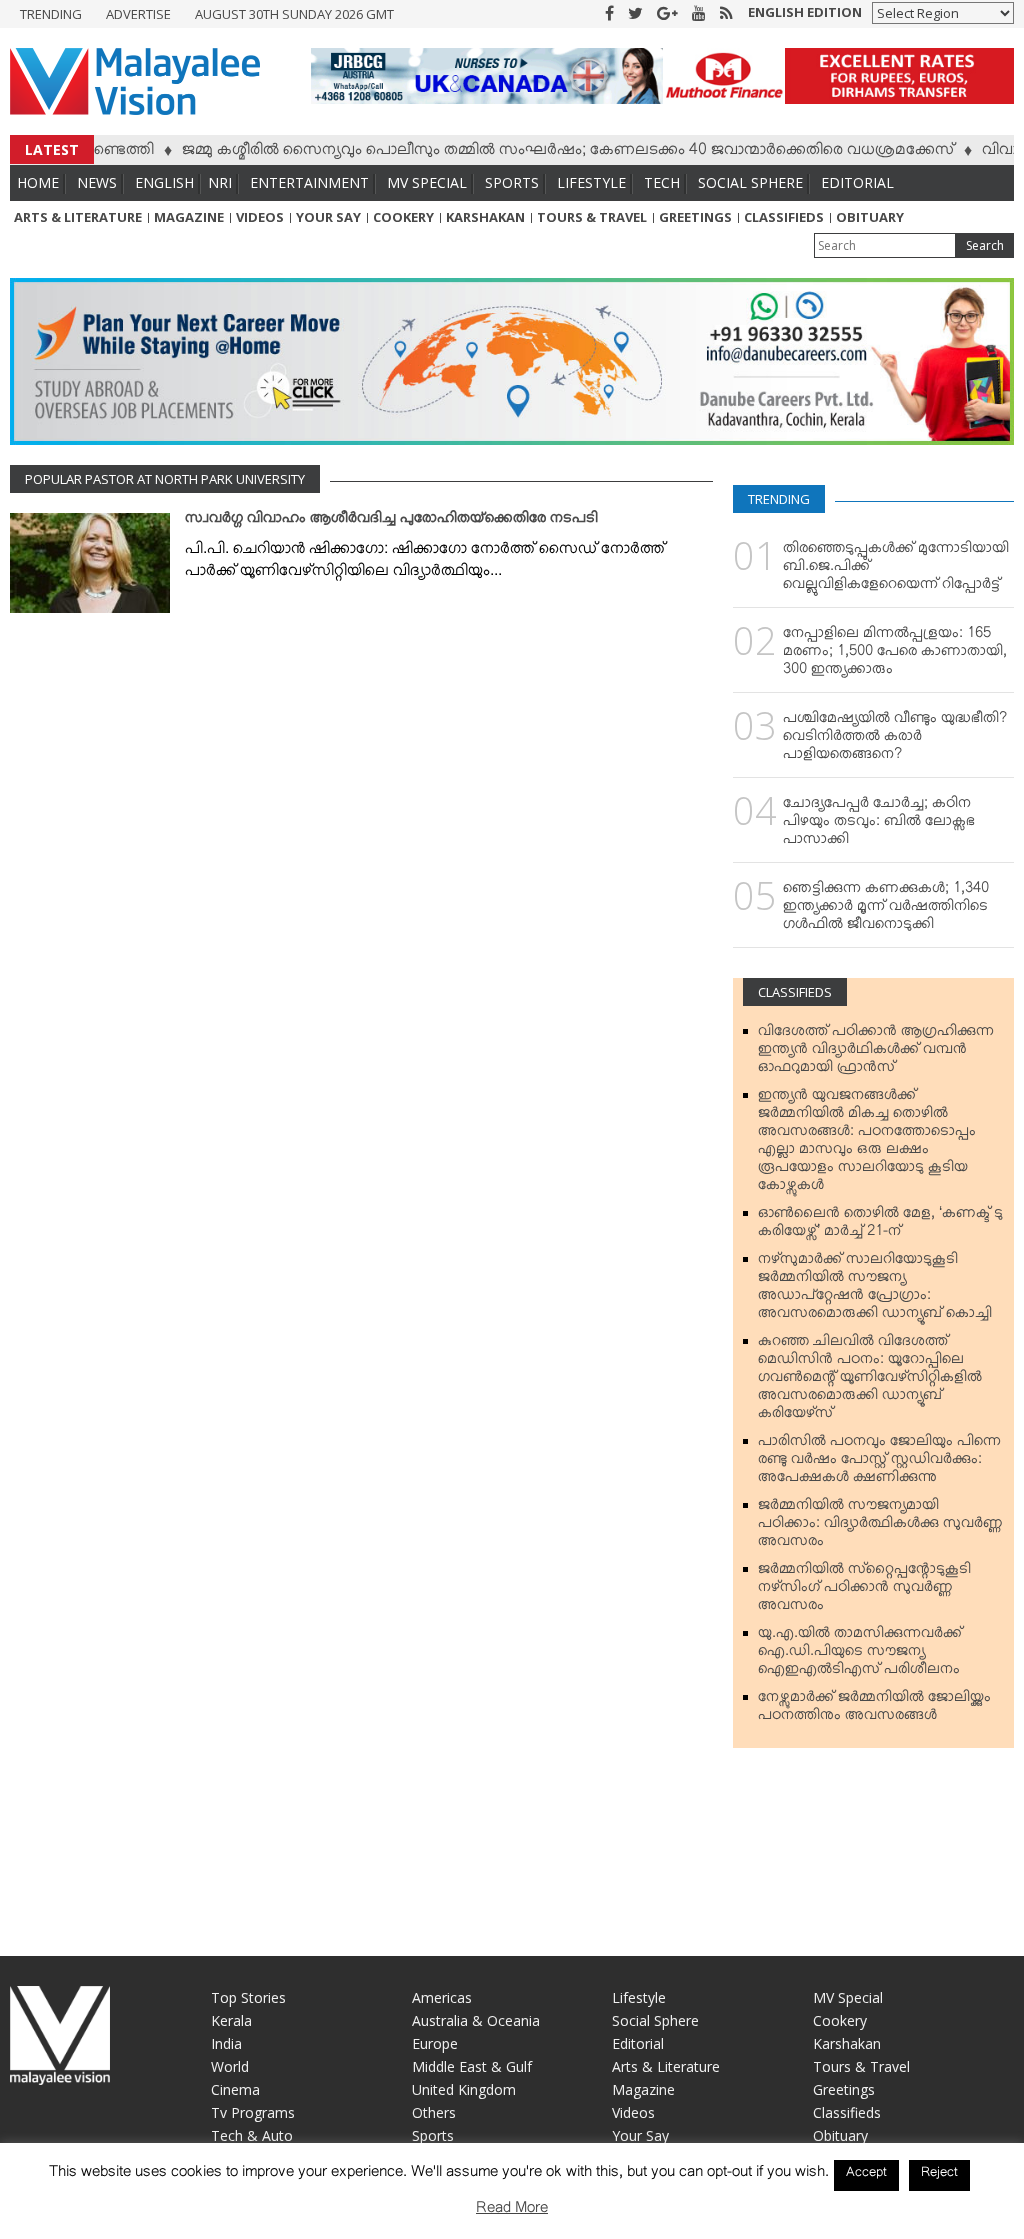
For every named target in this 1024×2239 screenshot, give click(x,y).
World (230, 2066)
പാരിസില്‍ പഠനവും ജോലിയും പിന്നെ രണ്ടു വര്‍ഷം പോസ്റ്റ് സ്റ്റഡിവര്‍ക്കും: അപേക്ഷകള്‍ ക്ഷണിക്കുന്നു (879, 1463)
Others (434, 2112)
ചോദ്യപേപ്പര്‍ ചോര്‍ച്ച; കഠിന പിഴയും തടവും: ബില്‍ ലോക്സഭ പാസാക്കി (879, 825)
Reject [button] (939, 2175)
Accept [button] (866, 2175)
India (226, 2043)
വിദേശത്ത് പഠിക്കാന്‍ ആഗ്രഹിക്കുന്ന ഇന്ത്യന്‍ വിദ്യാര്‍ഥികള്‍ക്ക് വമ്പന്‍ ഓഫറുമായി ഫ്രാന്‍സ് (876, 1053)
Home (38, 182)
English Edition (805, 12)
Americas (442, 1997)
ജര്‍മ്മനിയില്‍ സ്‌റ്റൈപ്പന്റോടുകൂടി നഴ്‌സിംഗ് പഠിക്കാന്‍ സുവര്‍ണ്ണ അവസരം (864, 1591)
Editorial (857, 182)
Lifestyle (591, 182)
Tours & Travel (592, 217)
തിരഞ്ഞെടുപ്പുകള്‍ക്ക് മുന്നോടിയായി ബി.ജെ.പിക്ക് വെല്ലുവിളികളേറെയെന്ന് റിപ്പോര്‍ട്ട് (896, 570)
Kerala (231, 2020)
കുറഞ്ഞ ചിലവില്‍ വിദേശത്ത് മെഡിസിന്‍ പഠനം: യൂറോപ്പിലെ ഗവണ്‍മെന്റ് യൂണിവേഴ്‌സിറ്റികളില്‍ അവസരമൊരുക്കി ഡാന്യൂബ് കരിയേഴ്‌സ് (870, 1381)
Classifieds (784, 217)
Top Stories (248, 1997)
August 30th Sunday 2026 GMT (294, 14)
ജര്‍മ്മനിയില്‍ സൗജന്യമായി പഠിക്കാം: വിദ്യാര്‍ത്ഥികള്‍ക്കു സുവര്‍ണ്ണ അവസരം (880, 1527)
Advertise (138, 14)
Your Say (328, 217)
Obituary (870, 217)
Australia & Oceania (476, 2020)
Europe (435, 2043)
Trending (51, 14)
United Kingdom (464, 2089)
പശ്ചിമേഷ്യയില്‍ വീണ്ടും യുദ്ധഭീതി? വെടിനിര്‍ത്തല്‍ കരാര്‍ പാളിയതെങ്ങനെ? (895, 740)
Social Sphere (750, 182)
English (164, 182)
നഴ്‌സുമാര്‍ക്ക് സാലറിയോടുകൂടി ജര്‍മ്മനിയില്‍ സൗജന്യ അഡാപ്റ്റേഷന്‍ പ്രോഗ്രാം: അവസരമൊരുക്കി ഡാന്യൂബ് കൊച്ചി (875, 1290)
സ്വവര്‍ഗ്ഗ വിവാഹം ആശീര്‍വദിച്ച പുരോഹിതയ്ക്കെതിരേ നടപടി (391, 522)
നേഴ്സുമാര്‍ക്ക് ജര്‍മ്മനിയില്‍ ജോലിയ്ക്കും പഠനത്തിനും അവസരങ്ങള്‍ (874, 1710)
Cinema (235, 2089)
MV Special (427, 182)
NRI (220, 182)
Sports (512, 182)
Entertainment (309, 182)
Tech (662, 182)
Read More (512, 2211)
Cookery (403, 217)
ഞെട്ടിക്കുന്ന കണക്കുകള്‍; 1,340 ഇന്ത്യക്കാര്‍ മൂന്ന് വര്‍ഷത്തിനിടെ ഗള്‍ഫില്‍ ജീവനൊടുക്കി (886, 910)
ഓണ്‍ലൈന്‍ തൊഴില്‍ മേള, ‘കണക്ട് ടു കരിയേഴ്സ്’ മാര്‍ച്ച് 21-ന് (880, 1226)
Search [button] (985, 245)
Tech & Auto (252, 2135)
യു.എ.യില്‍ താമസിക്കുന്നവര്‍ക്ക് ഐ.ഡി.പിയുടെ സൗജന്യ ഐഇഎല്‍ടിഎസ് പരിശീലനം (860, 1655)
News (97, 182)
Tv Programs (253, 2112)
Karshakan (485, 217)
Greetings (695, 217)
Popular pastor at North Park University (165, 479)
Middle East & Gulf (472, 2066)
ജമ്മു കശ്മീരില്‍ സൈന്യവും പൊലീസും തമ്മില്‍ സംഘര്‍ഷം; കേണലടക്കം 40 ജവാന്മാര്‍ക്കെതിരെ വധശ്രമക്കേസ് (536, 153)
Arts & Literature (78, 217)
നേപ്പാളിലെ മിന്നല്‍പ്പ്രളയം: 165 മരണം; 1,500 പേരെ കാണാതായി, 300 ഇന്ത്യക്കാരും (895, 655)
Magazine (189, 217)
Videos (260, 217)
